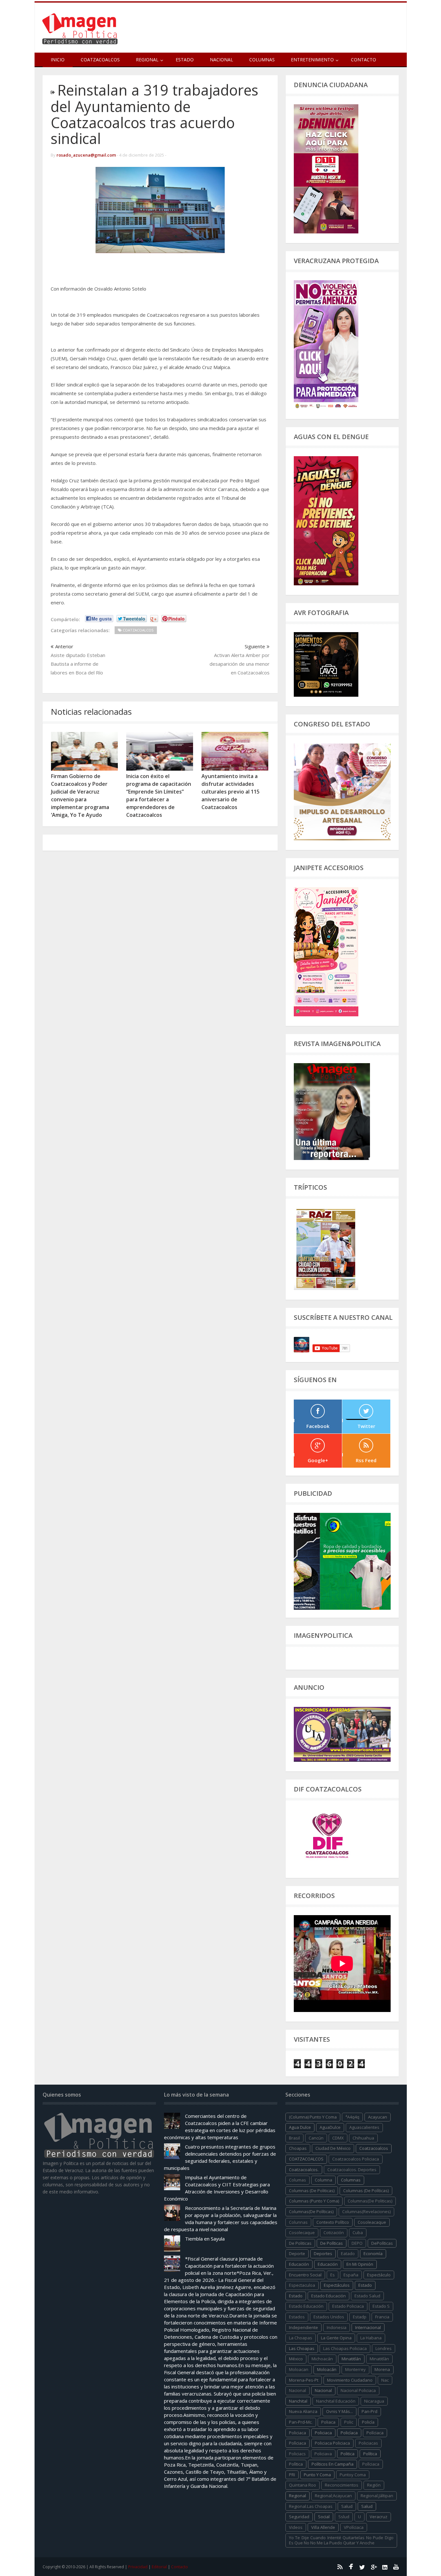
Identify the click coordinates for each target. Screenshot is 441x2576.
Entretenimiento (312, 60)
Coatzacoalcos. (304, 2170)
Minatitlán (351, 2359)
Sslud (344, 2517)
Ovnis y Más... (339, 2411)
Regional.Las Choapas (311, 2506)
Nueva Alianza (303, 2411)
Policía (368, 2422)
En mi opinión (360, 2264)
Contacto (364, 60)
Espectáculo (379, 2275)
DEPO (357, 2243)
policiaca (297, 2433)
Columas (297, 2180)
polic (349, 2422)
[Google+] (374, 2567)
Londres (384, 2348)
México (296, 2359)
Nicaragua (374, 2401)
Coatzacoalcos (100, 60)
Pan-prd (369, 2411)
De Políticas (332, 2243)
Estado (185, 60)
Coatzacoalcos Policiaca (356, 2159)
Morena (382, 2369)
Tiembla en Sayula (205, 2239)
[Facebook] (351, 2567)
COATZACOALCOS (306, 2159)
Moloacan (299, 2369)
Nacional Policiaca (358, 2390)
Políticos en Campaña (333, 2464)
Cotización (334, 2232)
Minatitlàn (379, 2359)
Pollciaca (371, 2464)
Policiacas (368, 2443)
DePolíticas (382, 2243)
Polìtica (296, 2464)
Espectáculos (337, 2285)
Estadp (360, 2317)
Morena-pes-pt (304, 2380)
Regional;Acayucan (333, 2496)
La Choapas (301, 2338)
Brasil (294, 2138)
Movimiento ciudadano (350, 2380)
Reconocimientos (342, 2485)
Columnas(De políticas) (311, 2212)
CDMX (338, 2138)
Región (374, 2485)
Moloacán (327, 2369)
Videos (296, 2527)
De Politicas (300, 2243)
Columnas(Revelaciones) (366, 2212)
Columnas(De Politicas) (370, 2201)
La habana (371, 2338)
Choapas (298, 2148)
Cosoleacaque (372, 2222)
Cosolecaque (302, 2232)
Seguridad (299, 2517)
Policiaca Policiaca (332, 2443)
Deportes (323, 2253)
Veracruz (379, 2517)
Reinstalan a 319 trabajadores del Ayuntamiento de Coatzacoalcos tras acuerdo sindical (154, 114)
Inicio (58, 60)
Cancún (316, 2138)
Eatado (348, 2253)
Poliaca (328, 2422)
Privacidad (138, 2567)
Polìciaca (297, 2443)
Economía (373, 2253)
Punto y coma (317, 2475)
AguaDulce (330, 2127)
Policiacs (297, 2454)
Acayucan (378, 2117)
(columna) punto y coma (313, 2117)
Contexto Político (333, 2222)
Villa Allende (323, 2527)
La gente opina (336, 2338)
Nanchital (298, 2401)
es (333, 2275)
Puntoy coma (353, 2475)
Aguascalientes (364, 2127)
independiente (303, 2327)
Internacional (368, 2327)
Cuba (358, 2232)
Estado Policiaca (348, 2306)
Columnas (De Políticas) (366, 2191)
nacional (297, 2390)
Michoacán (322, 2359)
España (351, 2275)
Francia (382, 2317)
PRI (292, 2475)
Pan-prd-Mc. (301, 2422)
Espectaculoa (302, 2285)
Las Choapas (302, 2348)
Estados (297, 2317)
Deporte (297, 2253)
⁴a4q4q (352, 2117)
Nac (385, 2380)
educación (299, 2264)
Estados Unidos (329, 2317)
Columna (323, 2180)
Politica (348, 2454)
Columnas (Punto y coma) (314, 2201)
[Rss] (340, 2567)
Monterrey (355, 2369)
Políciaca (375, 2433)
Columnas (262, 60)
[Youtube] (396, 2567)
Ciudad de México (333, 2148)
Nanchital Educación (336, 2401)
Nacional (221, 60)
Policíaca (349, 2433)
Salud (367, 2506)
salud (347, 2506)
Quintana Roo (303, 2485)
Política (370, 2454)
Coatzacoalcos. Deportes (352, 2170)
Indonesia (337, 2327)
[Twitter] (362, 2567)
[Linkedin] (385, 2567)
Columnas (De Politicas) (312, 2191)
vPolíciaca (354, 2527)
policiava (323, 2454)
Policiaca (323, 2433)
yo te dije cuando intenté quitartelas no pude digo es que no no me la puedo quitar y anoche (341, 2540)
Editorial (159, 2567)
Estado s (381, 2306)
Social (324, 2517)
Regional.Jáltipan (377, 2496)
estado (365, 2285)
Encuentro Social (305, 2275)
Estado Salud (367, 2296)
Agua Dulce (300, 2127)
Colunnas (298, 2222)
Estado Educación (328, 2296)
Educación (328, 2264)
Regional (297, 2496)
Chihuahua (363, 2138)
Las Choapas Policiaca (345, 2348)
